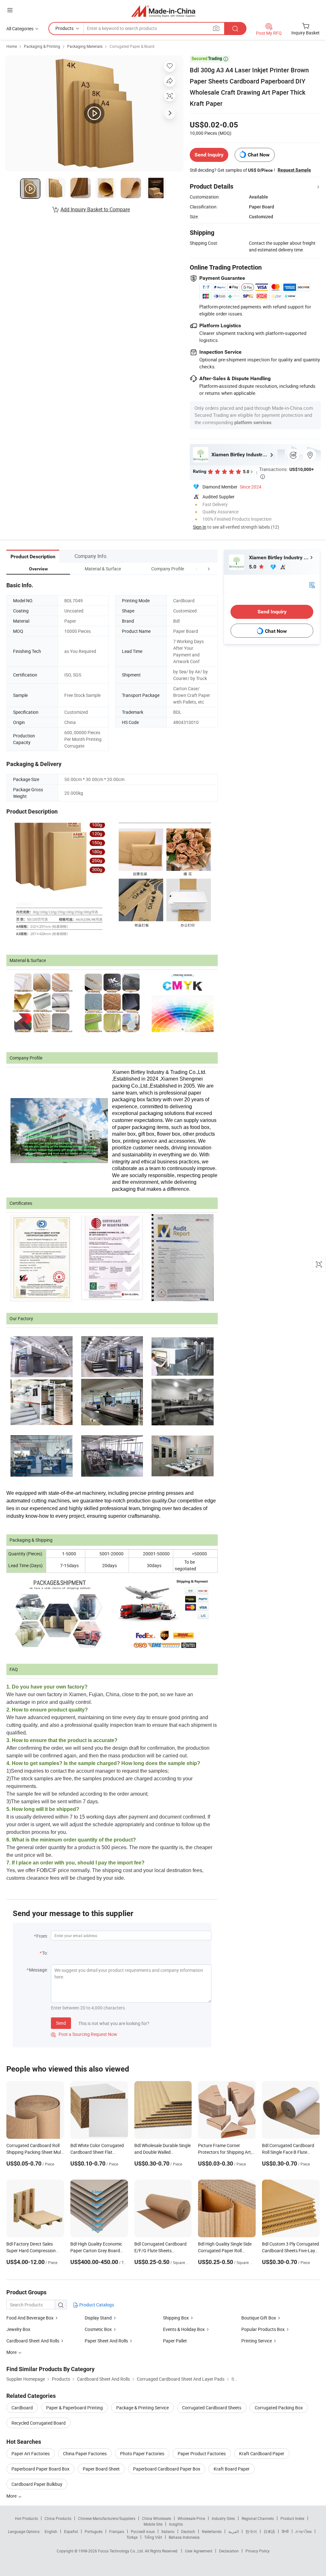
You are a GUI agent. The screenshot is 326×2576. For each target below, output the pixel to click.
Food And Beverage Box (30, 2318)
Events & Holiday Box (184, 2329)
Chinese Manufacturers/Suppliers (107, 2518)
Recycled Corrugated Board (39, 2423)
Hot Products (26, 2518)
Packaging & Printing (42, 46)
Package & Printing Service (142, 2408)
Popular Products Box (263, 2329)
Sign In (200, 527)
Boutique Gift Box (259, 2318)
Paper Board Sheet (101, 2469)
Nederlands (212, 2531)
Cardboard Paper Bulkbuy (37, 2484)
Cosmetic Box (98, 2329)
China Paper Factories (85, 2453)
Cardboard (22, 2408)
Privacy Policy (258, 2551)
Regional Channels (258, 2518)
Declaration (229, 2551)
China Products (58, 2518)
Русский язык (143, 2531)
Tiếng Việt (153, 2537)
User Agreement (199, 2551)
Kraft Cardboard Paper (262, 2453)
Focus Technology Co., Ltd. (121, 2551)
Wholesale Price (191, 2518)
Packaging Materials (85, 46)
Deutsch (188, 2531)
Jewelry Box (18, 2329)
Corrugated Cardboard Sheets (212, 2408)
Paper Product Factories (202, 2453)
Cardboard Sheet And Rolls (33, 2341)
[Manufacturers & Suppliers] (163, 11)
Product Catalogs (96, 2305)
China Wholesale (156, 2518)
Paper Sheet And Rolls (106, 2341)
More (12, 2496)
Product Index (292, 2518)
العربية (234, 2531)
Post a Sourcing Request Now (84, 2034)
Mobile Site (153, 2524)
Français (117, 2531)
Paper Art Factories (31, 2453)
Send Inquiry (209, 155)
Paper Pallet (175, 2341)
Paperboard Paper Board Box (40, 2469)
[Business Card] (312, 585)
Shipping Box (176, 2318)
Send (61, 2023)
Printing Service (257, 2341)
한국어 (251, 2531)
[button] (197, 569)
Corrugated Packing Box (279, 2408)
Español (71, 2531)
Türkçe (132, 2537)
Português (94, 2531)
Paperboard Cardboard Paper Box (167, 2469)
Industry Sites (223, 2518)
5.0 (253, 567)
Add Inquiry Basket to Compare (95, 209)
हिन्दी (285, 2531)
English (51, 2531)
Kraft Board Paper (232, 2469)
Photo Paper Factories (142, 2453)
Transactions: (287, 472)
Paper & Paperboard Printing (74, 2408)
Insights (176, 2524)
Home (12, 46)
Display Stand (99, 2318)
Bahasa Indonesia (184, 2537)
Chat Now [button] (259, 155)
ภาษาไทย (304, 2531)
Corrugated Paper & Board (132, 46)
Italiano (168, 2531)
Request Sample (294, 170)
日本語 (269, 2531)
